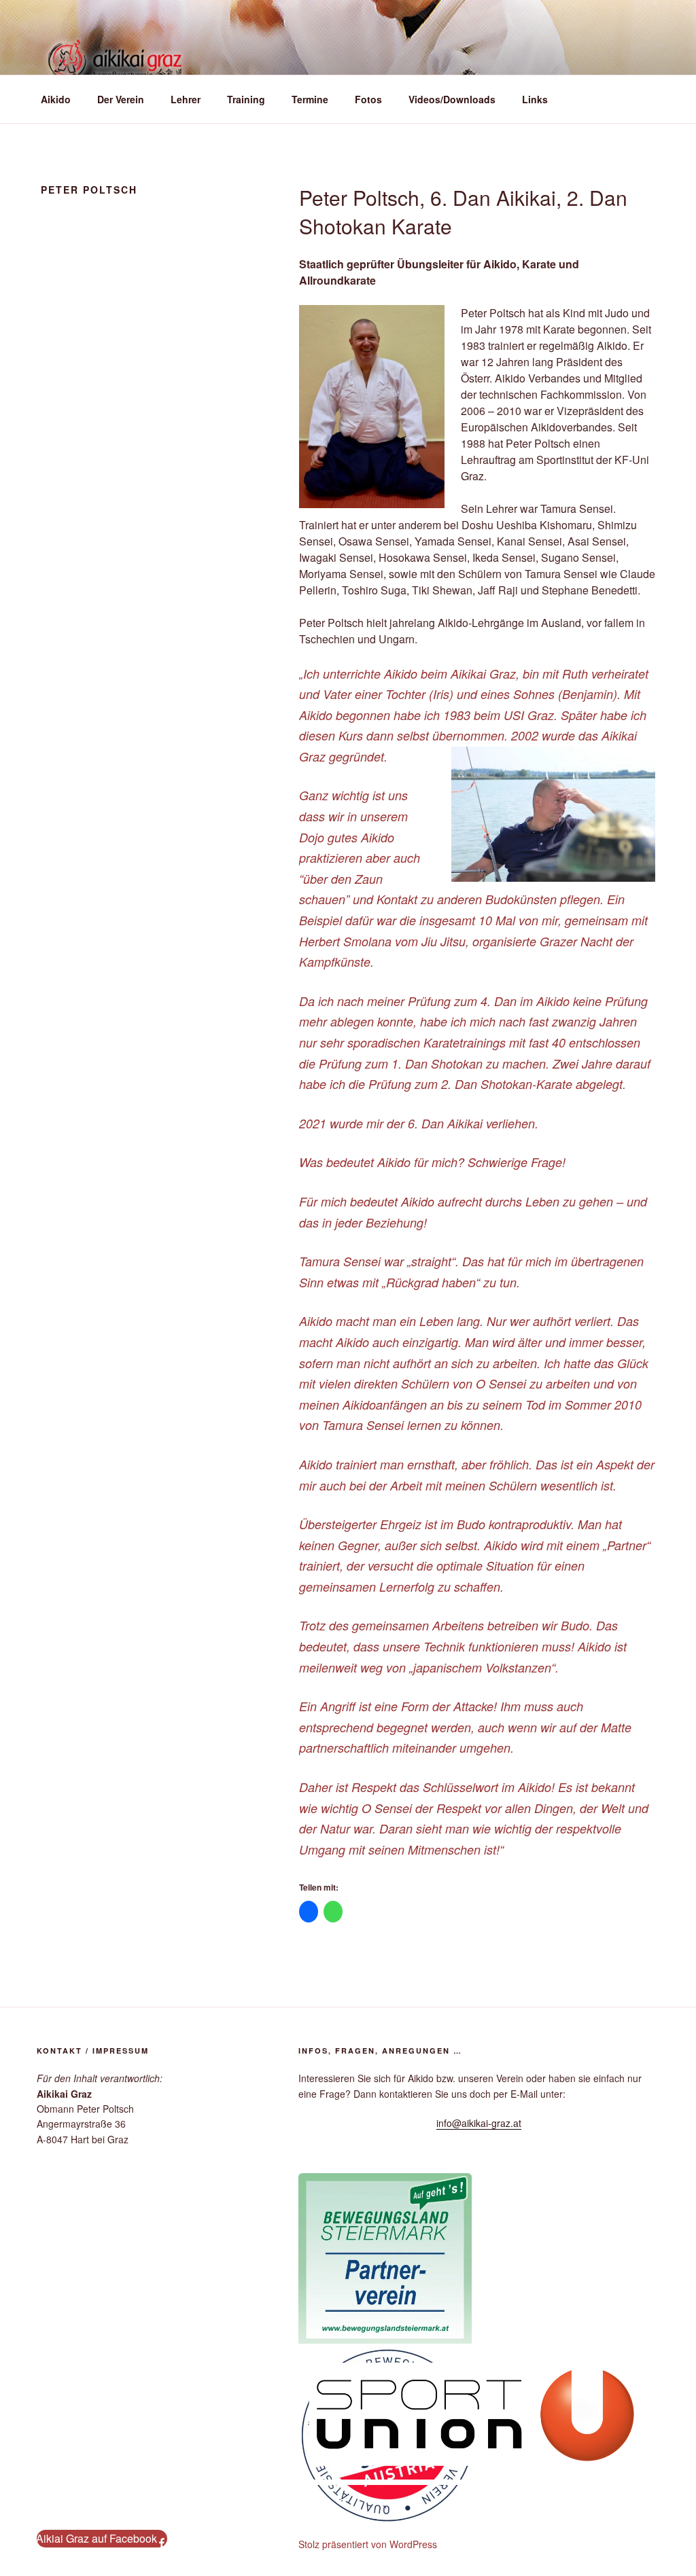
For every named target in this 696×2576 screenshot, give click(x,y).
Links (535, 99)
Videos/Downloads (452, 99)
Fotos (368, 99)
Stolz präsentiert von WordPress (368, 2544)
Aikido (56, 99)
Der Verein (121, 99)
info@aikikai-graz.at (479, 2123)
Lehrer (186, 99)
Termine (310, 99)
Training (246, 99)
